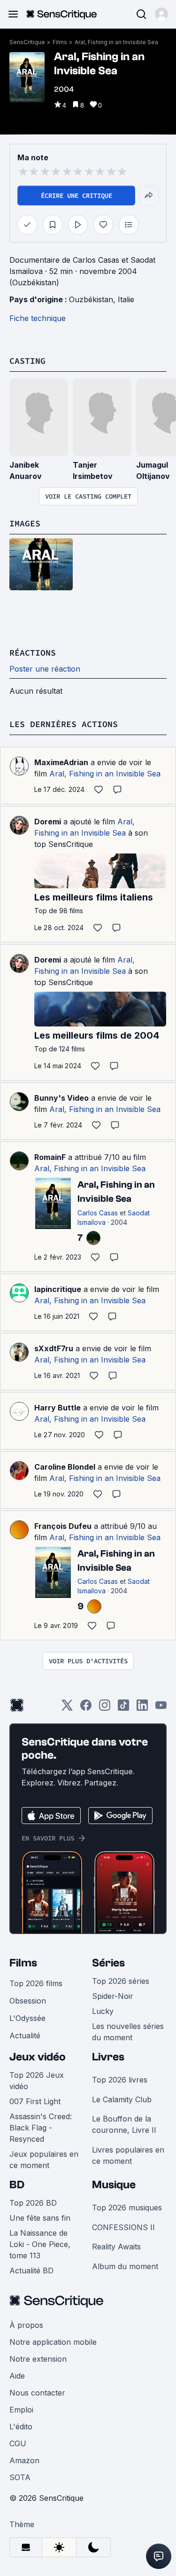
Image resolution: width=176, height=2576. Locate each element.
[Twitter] (67, 1708)
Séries (108, 1963)
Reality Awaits (116, 2247)
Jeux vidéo (38, 2057)
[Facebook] (86, 1708)
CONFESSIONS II (123, 2227)
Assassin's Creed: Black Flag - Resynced (41, 2128)
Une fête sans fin (40, 2218)
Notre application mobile (53, 2342)
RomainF (50, 1157)
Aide (17, 2376)
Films (60, 42)
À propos (26, 2325)
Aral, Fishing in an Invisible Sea (116, 42)
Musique (114, 2185)
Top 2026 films (36, 1983)
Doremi (48, 822)
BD (17, 2185)
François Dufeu (63, 1526)
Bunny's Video (61, 1098)
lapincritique (58, 1289)
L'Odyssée (27, 2018)
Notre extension (38, 2359)
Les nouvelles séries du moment (128, 2032)
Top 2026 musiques (127, 2208)
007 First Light (35, 2101)
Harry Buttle (57, 1408)
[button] (161, 14)
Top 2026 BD (33, 2203)
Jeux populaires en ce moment (44, 2160)
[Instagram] (105, 1708)
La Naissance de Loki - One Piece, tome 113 (40, 2244)
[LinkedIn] (142, 1708)
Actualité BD (31, 2271)
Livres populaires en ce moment (128, 2155)
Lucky (103, 2011)
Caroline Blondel (65, 1467)
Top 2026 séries (121, 1981)
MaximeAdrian (61, 762)
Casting (27, 361)
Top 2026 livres (120, 2080)
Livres (108, 2057)
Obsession (28, 2001)
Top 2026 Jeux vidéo (37, 2081)
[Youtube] (161, 1708)
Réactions (33, 653)
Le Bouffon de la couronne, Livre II (124, 2124)
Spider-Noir (113, 1996)
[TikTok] (123, 1708)
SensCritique (27, 42)
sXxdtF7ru (54, 1348)
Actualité (25, 2036)
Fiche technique (38, 318)
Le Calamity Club (122, 2099)
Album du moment (125, 2266)
